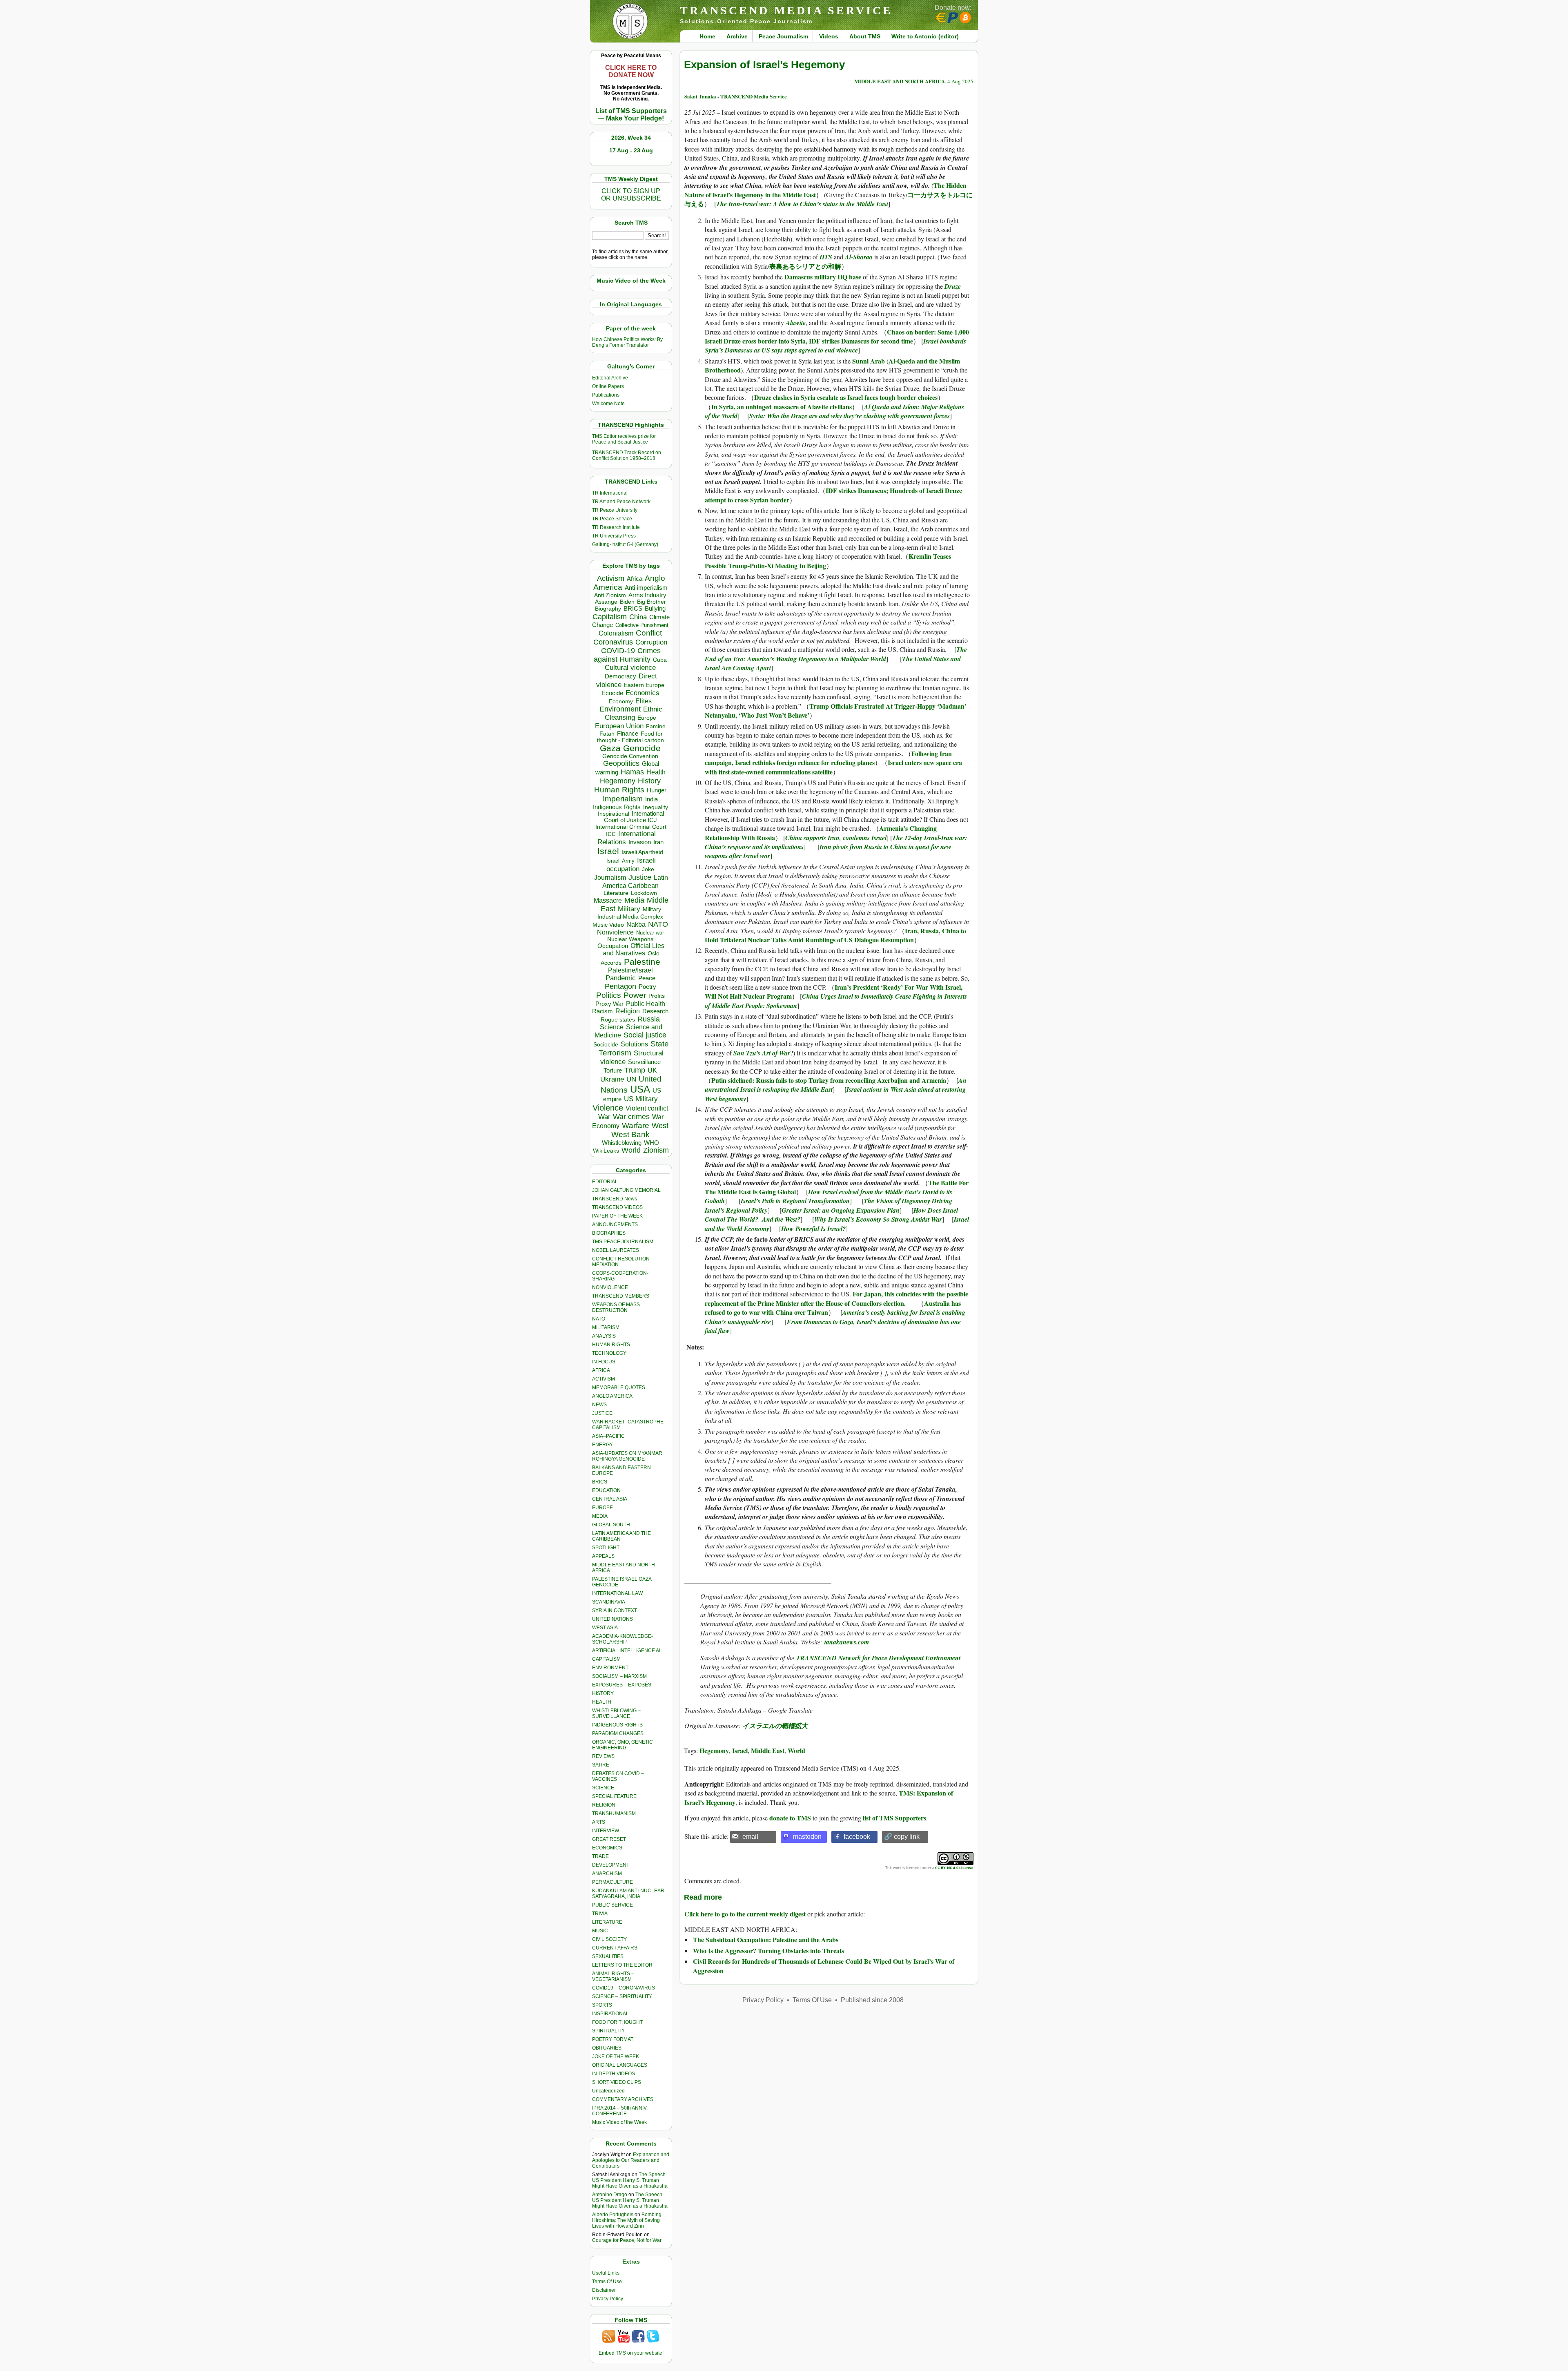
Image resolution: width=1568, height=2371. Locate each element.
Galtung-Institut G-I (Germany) (625, 544)
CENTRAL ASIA (610, 1499)
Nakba (636, 925)
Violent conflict (647, 1108)
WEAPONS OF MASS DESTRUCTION (616, 1307)
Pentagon (620, 986)
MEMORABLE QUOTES (619, 1387)
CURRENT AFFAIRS (615, 1948)
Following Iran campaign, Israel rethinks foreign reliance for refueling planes (828, 758)
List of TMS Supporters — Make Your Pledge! (631, 115)
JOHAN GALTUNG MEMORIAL (626, 1190)
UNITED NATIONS (612, 1619)
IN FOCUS (604, 1362)
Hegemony (618, 781)
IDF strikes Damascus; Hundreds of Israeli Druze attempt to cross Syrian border (833, 495)
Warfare (636, 1125)
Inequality (656, 807)
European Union (619, 726)
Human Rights (619, 790)
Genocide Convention (630, 756)
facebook (857, 1837)
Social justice (645, 1035)
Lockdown (644, 893)
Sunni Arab (869, 361)
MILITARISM (606, 1327)
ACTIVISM (604, 1379)
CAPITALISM (606, 1659)
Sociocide (606, 1044)
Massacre (608, 900)
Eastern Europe (644, 685)
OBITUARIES (607, 2048)
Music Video (608, 925)
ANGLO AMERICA (612, 1396)
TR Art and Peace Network (621, 502)
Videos (829, 36)
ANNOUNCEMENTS (615, 1225)
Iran (658, 842)
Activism (611, 578)
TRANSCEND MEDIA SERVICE (786, 10)
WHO (651, 1143)
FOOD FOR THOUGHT (617, 2022)
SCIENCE (603, 1788)
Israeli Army (620, 861)
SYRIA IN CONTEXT (615, 1610)
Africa (635, 579)
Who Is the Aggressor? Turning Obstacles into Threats (768, 1951)
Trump (635, 1070)
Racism (602, 1011)
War (604, 1117)
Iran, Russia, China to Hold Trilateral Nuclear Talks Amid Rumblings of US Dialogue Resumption (835, 935)
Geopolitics (621, 763)
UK (652, 1070)
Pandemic (621, 978)
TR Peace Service (612, 519)
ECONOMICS (607, 1848)
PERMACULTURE (612, 1882)
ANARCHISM (607, 1874)
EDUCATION (606, 1490)
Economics (643, 693)
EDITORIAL (605, 1182)
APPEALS (603, 1556)
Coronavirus (613, 642)
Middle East (768, 1750)
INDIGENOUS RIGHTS (617, 1725)
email (750, 1837)
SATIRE (601, 1765)
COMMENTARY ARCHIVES (623, 2099)
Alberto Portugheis (613, 2215)
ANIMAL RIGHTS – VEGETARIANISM (613, 1976)
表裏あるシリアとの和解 (805, 266)
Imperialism (623, 799)
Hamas (632, 772)
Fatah (607, 734)
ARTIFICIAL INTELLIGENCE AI (626, 1651)
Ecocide (612, 693)
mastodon (807, 1837)
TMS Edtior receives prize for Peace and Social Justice (624, 439)
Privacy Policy (608, 2299)
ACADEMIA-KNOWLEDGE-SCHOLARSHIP (623, 1639)
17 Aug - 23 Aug (631, 150)
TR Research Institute (616, 527)
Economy (621, 701)
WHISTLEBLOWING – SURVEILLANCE (616, 1713)
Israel (608, 851)
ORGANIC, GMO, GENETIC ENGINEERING (623, 1745)
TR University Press (614, 536)
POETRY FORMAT (613, 2039)
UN (631, 1079)
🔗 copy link (902, 1837)
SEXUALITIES (608, 1956)
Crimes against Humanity (627, 655)
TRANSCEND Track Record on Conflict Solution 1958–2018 (627, 455)
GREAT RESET (609, 1839)
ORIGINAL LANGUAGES (620, 2065)
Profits (657, 996)
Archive (737, 36)
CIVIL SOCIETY (609, 1939)
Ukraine (612, 1079)
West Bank (630, 1134)
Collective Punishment (642, 625)
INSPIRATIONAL (610, 2014)
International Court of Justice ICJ (634, 817)
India (651, 799)
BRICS (633, 608)
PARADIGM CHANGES (618, 1733)
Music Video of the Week (619, 2122)
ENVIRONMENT (610, 1668)
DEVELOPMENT (611, 1865)
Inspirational (614, 814)
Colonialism (616, 633)
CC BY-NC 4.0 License (954, 1868)
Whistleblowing (622, 1143)
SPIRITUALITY (608, 2031)
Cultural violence (630, 668)
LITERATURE (607, 1922)
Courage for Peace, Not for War (627, 2240)
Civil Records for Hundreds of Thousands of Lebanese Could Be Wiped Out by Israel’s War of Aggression (824, 1966)
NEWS (599, 1405)
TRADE (600, 1856)
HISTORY (603, 1693)
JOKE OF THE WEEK (616, 2057)
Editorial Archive (610, 378)
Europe (647, 718)
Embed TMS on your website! (631, 2353)
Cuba (660, 660)
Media (634, 900)
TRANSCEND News (615, 1199)
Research (655, 1011)
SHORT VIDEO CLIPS (617, 2082)
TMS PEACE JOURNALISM (623, 1242)
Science (612, 1027)
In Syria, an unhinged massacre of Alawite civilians (782, 407)
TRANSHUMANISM (614, 1813)
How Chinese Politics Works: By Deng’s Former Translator (627, 342)
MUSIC (600, 1931)
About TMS (865, 36)
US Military (641, 1099)
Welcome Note (608, 404)
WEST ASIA (605, 1628)
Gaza (610, 748)
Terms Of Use (607, 2282)
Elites (644, 701)
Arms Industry (647, 595)
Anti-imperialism (646, 588)
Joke (648, 869)
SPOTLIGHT (606, 1548)
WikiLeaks (606, 1151)
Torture (613, 1070)
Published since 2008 (872, 2000)
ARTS (599, 1822)
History (649, 781)
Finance (628, 734)
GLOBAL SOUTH (611, 1525)
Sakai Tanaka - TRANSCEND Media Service (736, 96)
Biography (608, 609)
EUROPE (602, 1508)
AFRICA (601, 1370)
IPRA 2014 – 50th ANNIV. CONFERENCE (620, 2111)
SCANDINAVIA (609, 1602)
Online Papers (608, 386)
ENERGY (602, 1445)
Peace (647, 978)
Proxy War (609, 1004)
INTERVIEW (606, 1831)
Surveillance (644, 1062)
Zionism (656, 1150)
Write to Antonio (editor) (925, 36)
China (638, 617)
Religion (628, 1011)
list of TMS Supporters (894, 1818)
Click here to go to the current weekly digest (745, 1914)
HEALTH (602, 1702)
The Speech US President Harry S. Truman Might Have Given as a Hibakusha (630, 2180)
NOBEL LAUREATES (616, 1250)
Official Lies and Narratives (634, 949)
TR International (610, 493)
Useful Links (606, 2273)
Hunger (657, 790)
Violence (608, 1108)
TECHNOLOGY (609, 1353)
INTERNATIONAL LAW (617, 1593)
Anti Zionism (610, 595)
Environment (620, 709)
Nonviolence (615, 932)
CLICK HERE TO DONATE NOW (631, 71)
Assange (606, 602)
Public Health (646, 1004)
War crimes (631, 1117)
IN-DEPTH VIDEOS (614, 2074)
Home (707, 36)
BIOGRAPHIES (609, 1233)
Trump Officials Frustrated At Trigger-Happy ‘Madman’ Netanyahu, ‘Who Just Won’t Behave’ (836, 710)
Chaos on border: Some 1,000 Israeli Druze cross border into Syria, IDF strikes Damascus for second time (837, 336)
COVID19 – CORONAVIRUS (624, 1988)
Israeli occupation (631, 864)
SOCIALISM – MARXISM (619, 1676)
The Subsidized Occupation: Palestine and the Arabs (766, 1939)
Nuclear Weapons (630, 939)
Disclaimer (604, 2290)
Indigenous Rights (617, 807)
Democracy (620, 676)
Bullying (655, 609)
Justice (640, 877)
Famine (656, 726)
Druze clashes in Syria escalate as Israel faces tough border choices (846, 397)
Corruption (651, 642)
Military (629, 909)
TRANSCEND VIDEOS (617, 1207)
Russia (649, 1019)
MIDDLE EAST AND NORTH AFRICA (900, 81)
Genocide (642, 748)
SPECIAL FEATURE (614, 1796)
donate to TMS (790, 1818)
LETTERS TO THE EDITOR (622, 1965)
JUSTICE (602, 1413)
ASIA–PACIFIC (608, 1436)
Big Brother (651, 602)
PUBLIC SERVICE (612, 1905)
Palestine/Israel (630, 970)
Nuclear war (650, 933)
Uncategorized (608, 2091)
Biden (627, 602)
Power (635, 995)
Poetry (647, 987)
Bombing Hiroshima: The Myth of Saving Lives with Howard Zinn (627, 2220)
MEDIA (600, 1516)
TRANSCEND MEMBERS (621, 1296)
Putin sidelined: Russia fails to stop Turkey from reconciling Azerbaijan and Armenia (829, 1080)
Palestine (642, 962)
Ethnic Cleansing (634, 713)
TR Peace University (615, 510)
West (660, 1126)
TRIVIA (600, 1914)
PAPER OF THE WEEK (617, 1216)
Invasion (640, 842)
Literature (616, 893)
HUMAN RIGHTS (611, 1345)
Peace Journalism (783, 36)
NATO (658, 924)
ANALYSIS (604, 1336)
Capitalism (610, 617)
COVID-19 (618, 651)
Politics (609, 995)
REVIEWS (603, 1756)
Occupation (613, 946)
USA (640, 1089)
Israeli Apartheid (642, 852)
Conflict (649, 633)
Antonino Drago (610, 2195)
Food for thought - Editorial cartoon (630, 737)
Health (656, 772)
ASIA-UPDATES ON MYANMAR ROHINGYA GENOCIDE (627, 1456)
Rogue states (618, 1020)
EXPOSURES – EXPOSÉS (622, 1685)
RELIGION (604, 1805)
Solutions (634, 1044)
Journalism (610, 877)
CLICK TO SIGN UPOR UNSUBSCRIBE (631, 195)
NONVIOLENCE (610, 1287)
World (631, 1150)
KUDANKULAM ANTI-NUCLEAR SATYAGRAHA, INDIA (628, 1894)
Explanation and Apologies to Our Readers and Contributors (631, 2160)
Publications (606, 395)
